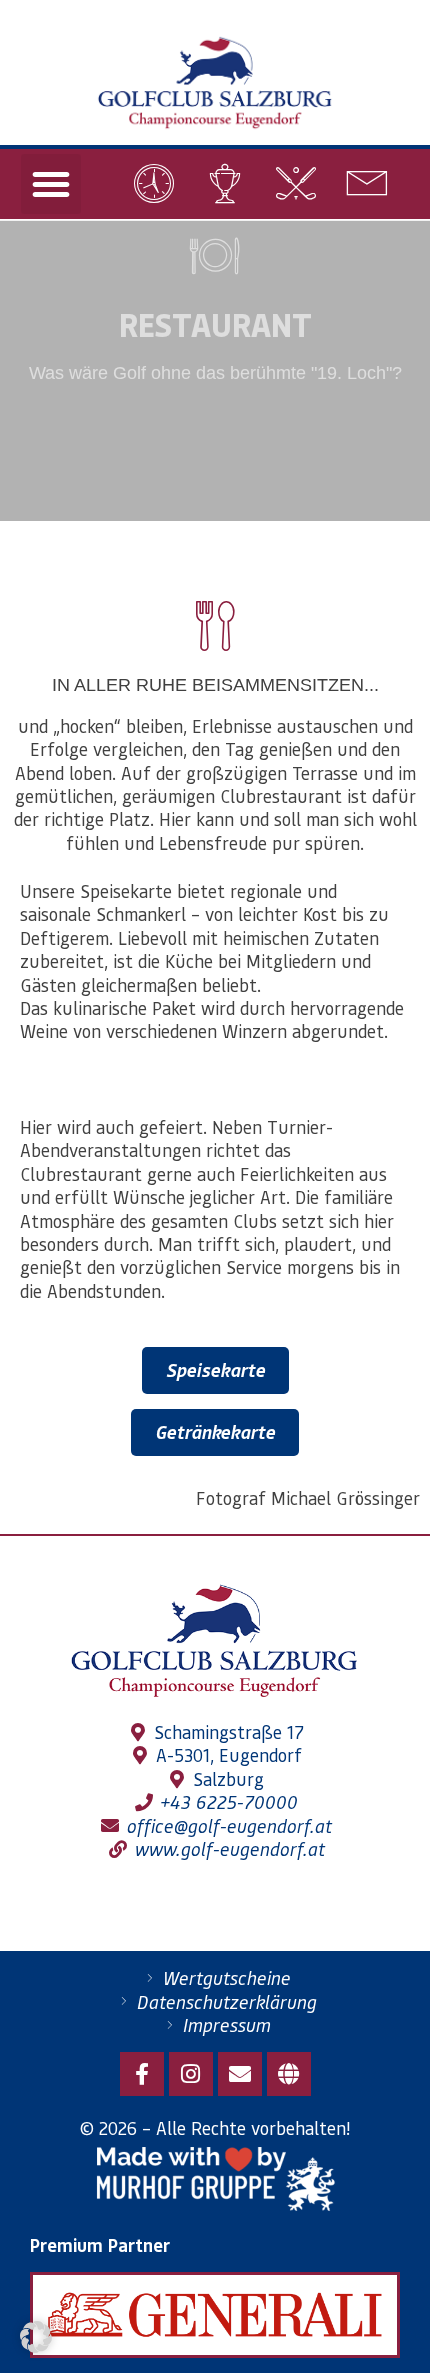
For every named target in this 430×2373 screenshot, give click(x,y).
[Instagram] (191, 2074)
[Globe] (289, 2074)
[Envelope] (240, 2074)
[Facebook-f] (142, 2074)
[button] (51, 184)
